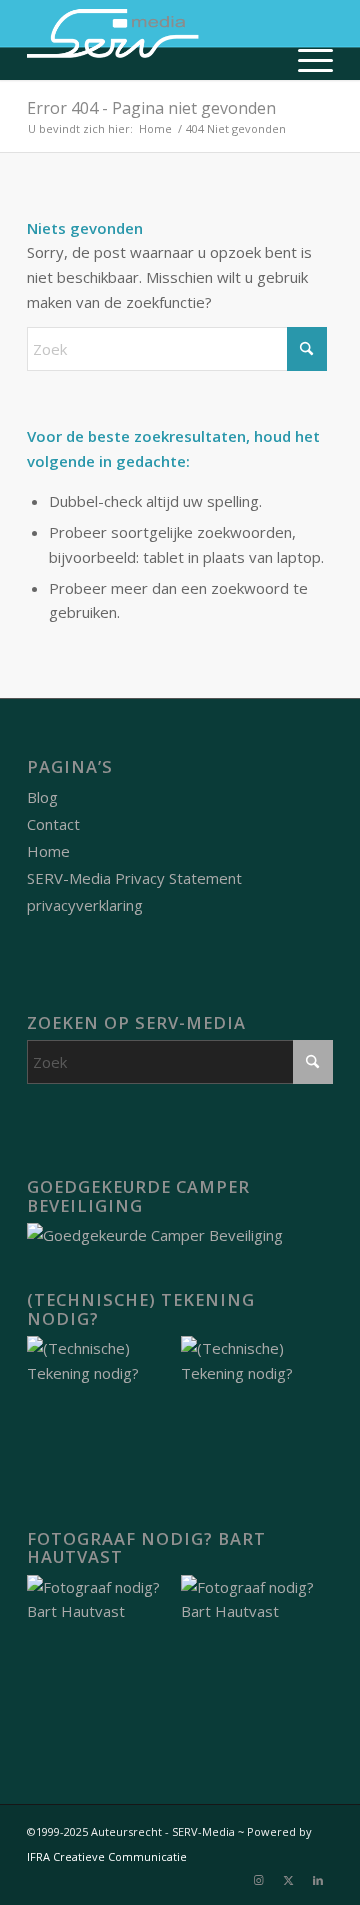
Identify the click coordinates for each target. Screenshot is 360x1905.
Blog (42, 797)
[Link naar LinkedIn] (318, 1880)
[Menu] (305, 60)
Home (48, 851)
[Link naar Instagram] (258, 1880)
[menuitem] (305, 60)
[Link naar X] (288, 1880)
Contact (53, 824)
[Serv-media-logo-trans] (149, 40)
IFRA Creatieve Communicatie (107, 1856)
